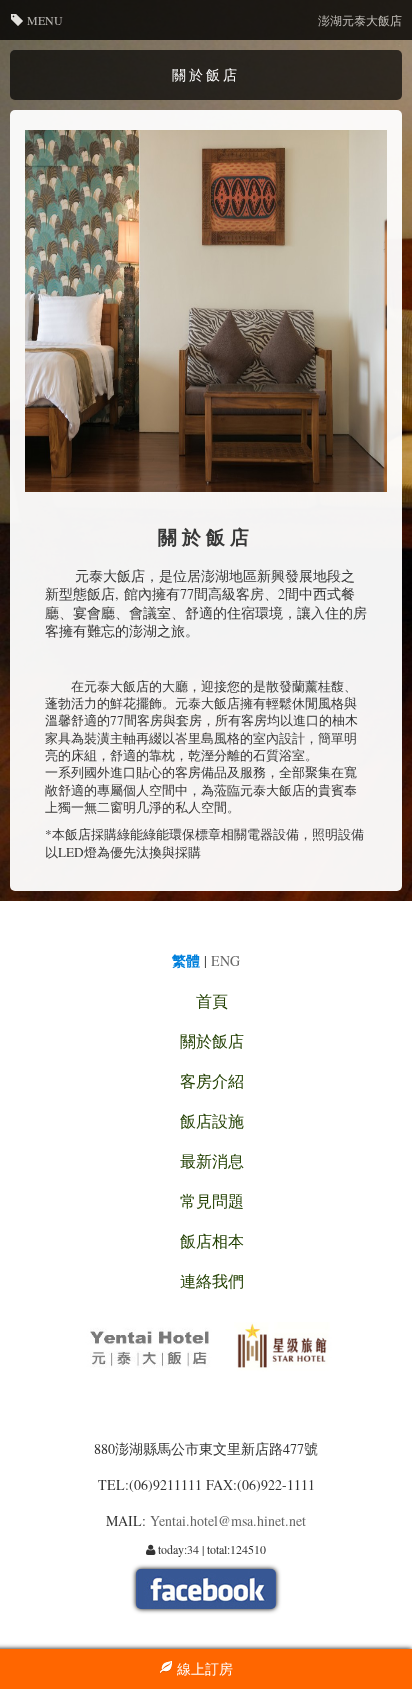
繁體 (186, 960)
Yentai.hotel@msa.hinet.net (228, 1520)
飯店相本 (212, 1240)
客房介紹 (212, 1080)
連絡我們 (212, 1280)
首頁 (212, 1000)
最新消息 (212, 1160)
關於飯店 (212, 1040)
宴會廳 (94, 612)
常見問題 (212, 1200)
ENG (225, 960)
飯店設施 (212, 1120)
